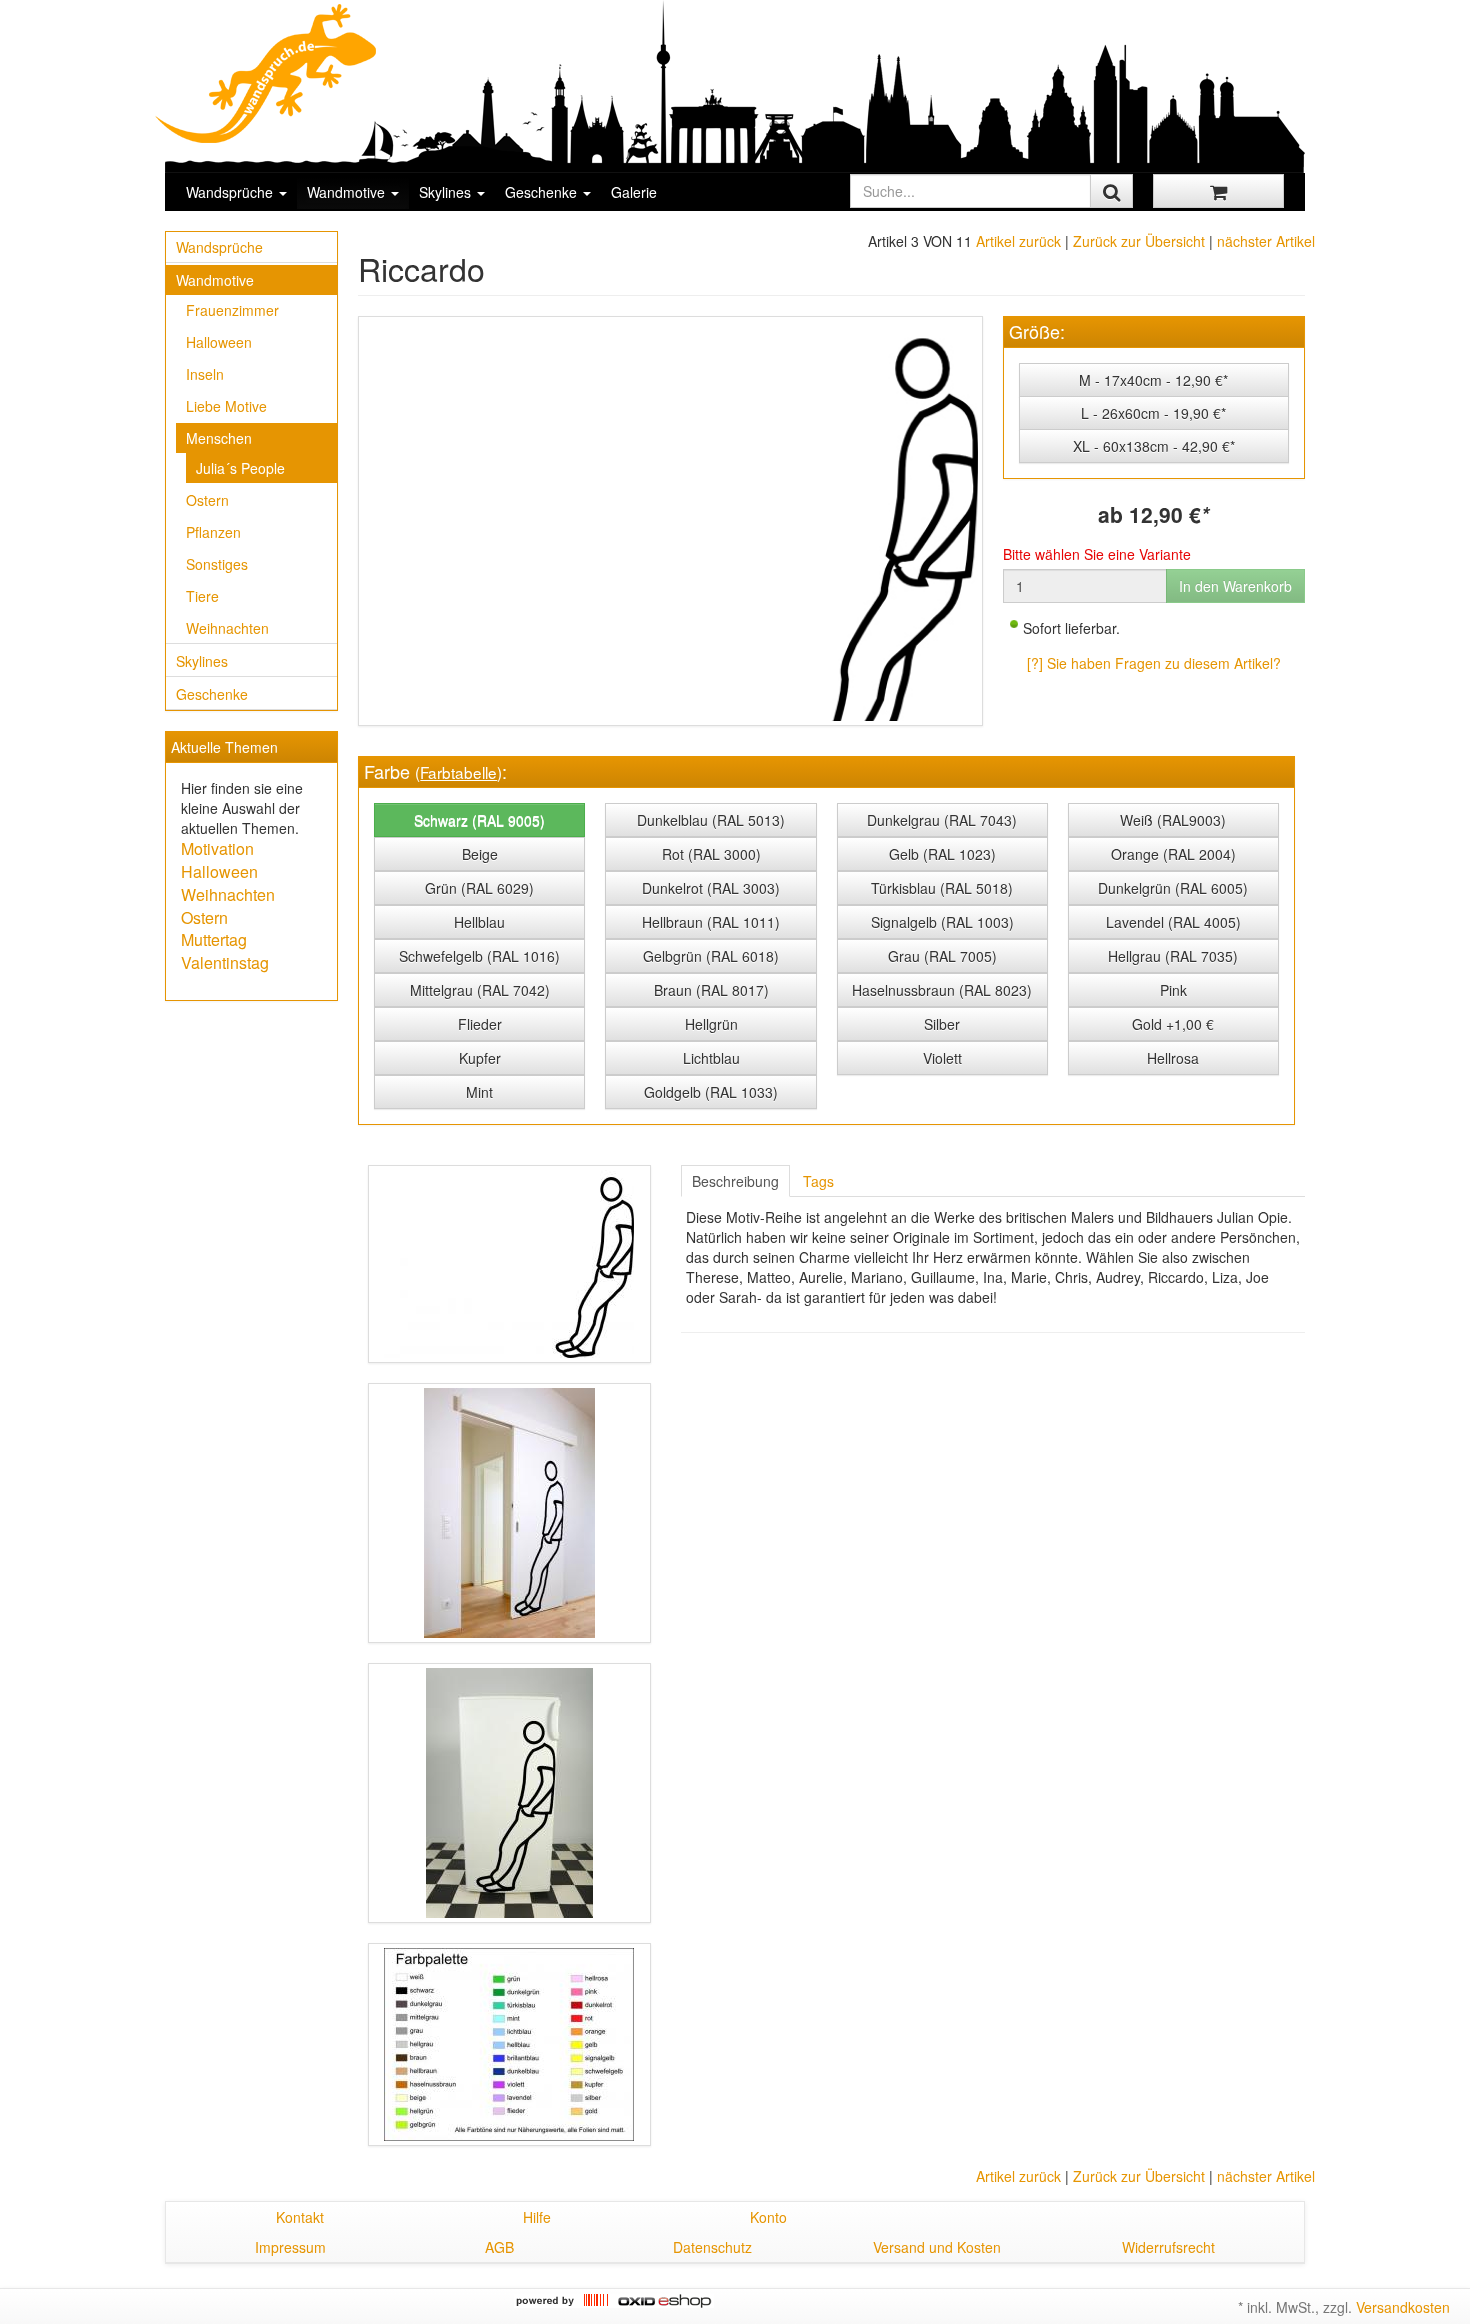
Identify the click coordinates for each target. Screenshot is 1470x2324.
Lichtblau (711, 1058)
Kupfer (480, 1058)
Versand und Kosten (937, 2247)
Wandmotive (348, 192)
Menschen (219, 438)
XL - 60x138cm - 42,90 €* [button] (1154, 446)
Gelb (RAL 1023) (942, 854)
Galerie (634, 192)
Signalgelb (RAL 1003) (942, 922)
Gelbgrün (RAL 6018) (711, 956)
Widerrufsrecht (1168, 2247)
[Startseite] (267, 73)
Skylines (447, 192)
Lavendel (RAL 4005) (1173, 922)
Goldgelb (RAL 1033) (711, 1092)
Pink (1173, 990)
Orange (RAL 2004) (1173, 854)
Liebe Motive (226, 406)
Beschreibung (735, 1181)
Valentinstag (225, 962)
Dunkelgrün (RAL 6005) (1173, 888)
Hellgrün (711, 1024)
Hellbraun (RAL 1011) (711, 922)
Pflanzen (213, 532)
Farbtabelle (458, 772)
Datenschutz (712, 2247)
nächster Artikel (1266, 241)
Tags (818, 1181)
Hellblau (479, 922)
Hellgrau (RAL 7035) (1173, 956)
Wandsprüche (231, 192)
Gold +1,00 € (1173, 1024)
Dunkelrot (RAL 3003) (711, 888)
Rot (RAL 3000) (711, 854)
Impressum (290, 2247)
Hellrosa (1173, 1058)
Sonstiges (217, 564)
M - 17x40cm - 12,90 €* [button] (1153, 380)
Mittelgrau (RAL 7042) (480, 990)
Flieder (480, 1024)
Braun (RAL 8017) (711, 990)
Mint (479, 1092)
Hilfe (537, 2217)
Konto (768, 2217)
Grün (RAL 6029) (479, 888)
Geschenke (543, 192)
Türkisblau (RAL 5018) (942, 888)
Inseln (205, 374)
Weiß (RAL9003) (1173, 820)
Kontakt (300, 2217)
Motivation (217, 848)
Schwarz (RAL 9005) (479, 820)
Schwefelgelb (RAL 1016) (479, 956)
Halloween (219, 342)
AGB (499, 2247)
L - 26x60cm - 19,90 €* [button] (1153, 413)
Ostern (207, 500)
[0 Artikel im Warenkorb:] (1218, 191)
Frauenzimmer (232, 310)
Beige (480, 854)
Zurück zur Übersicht (1139, 241)
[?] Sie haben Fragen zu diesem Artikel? (1154, 663)
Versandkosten (1403, 2307)
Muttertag (214, 939)
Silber (942, 1024)
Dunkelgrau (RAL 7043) (942, 820)
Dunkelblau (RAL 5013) (711, 820)
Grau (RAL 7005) (942, 956)
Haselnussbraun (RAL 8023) (942, 990)
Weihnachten (227, 628)
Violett (942, 1058)
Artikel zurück (1018, 241)
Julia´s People (240, 468)
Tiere (202, 596)
